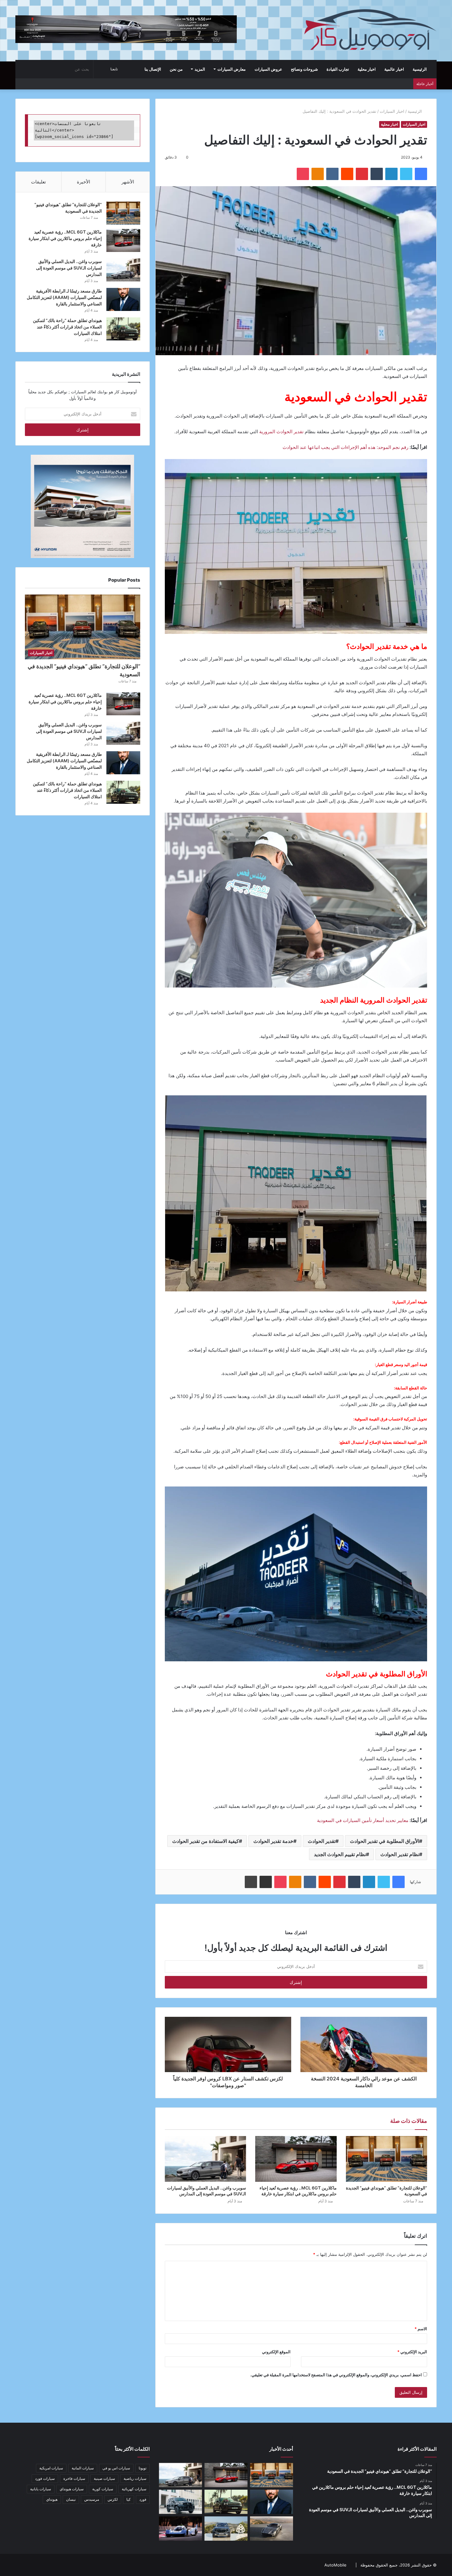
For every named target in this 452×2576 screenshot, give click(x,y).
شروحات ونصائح (304, 69)
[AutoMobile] (369, 30)
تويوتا (143, 2468)
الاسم (421, 2329)
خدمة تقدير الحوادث (273, 1841)
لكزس (113, 2499)
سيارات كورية (103, 2489)
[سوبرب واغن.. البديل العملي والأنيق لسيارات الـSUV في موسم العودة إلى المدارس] (205, 2159)
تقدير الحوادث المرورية (281, 432)
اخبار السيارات (392, 111)
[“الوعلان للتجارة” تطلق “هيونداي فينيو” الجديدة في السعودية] (387, 2159)
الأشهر (128, 182)
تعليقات (38, 182)
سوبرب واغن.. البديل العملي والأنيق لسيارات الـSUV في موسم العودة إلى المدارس (69, 268)
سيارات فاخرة (74, 2478)
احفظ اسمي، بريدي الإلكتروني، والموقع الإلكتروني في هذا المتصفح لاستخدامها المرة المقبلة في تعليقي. (336, 2375)
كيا (129, 2499)
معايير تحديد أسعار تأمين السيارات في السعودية (363, 1820)
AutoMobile (335, 2565)
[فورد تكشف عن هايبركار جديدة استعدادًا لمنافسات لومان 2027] (180, 2529)
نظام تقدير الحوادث (400, 1854)
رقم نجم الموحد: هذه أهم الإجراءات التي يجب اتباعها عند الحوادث (345, 447)
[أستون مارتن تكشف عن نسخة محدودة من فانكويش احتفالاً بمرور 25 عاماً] (272, 2529)
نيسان (71, 2499)
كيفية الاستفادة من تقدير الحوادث (206, 1841)
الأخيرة (83, 182)
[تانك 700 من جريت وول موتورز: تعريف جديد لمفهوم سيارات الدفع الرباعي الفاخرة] (180, 2502)
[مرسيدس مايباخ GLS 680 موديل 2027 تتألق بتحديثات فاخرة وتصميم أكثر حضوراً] (226, 2529)
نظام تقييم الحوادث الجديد (340, 1854)
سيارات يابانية (41, 2489)
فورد (143, 2499)
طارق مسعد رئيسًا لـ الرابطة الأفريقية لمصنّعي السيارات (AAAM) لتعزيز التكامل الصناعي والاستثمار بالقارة (64, 297)
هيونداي (52, 2499)
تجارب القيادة (338, 69)
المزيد (200, 69)
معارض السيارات (232, 69)
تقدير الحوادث (322, 1841)
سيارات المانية (83, 2468)
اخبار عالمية (394, 69)
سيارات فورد (45, 2478)
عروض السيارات (268, 69)
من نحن (176, 69)
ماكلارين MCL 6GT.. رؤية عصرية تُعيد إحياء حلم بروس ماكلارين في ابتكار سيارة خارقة (65, 238)
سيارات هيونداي (72, 2489)
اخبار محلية (367, 69)
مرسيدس (92, 2499)
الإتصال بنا (153, 69)
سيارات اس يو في (116, 2468)
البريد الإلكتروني (412, 2352)
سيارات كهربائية (134, 2489)
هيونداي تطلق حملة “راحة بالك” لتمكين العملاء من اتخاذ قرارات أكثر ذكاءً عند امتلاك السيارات (67, 327)
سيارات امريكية (51, 2468)
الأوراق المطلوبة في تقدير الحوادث (385, 1841)
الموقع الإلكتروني (276, 2352)
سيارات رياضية (135, 2478)
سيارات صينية (104, 2478)
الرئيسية (420, 69)
